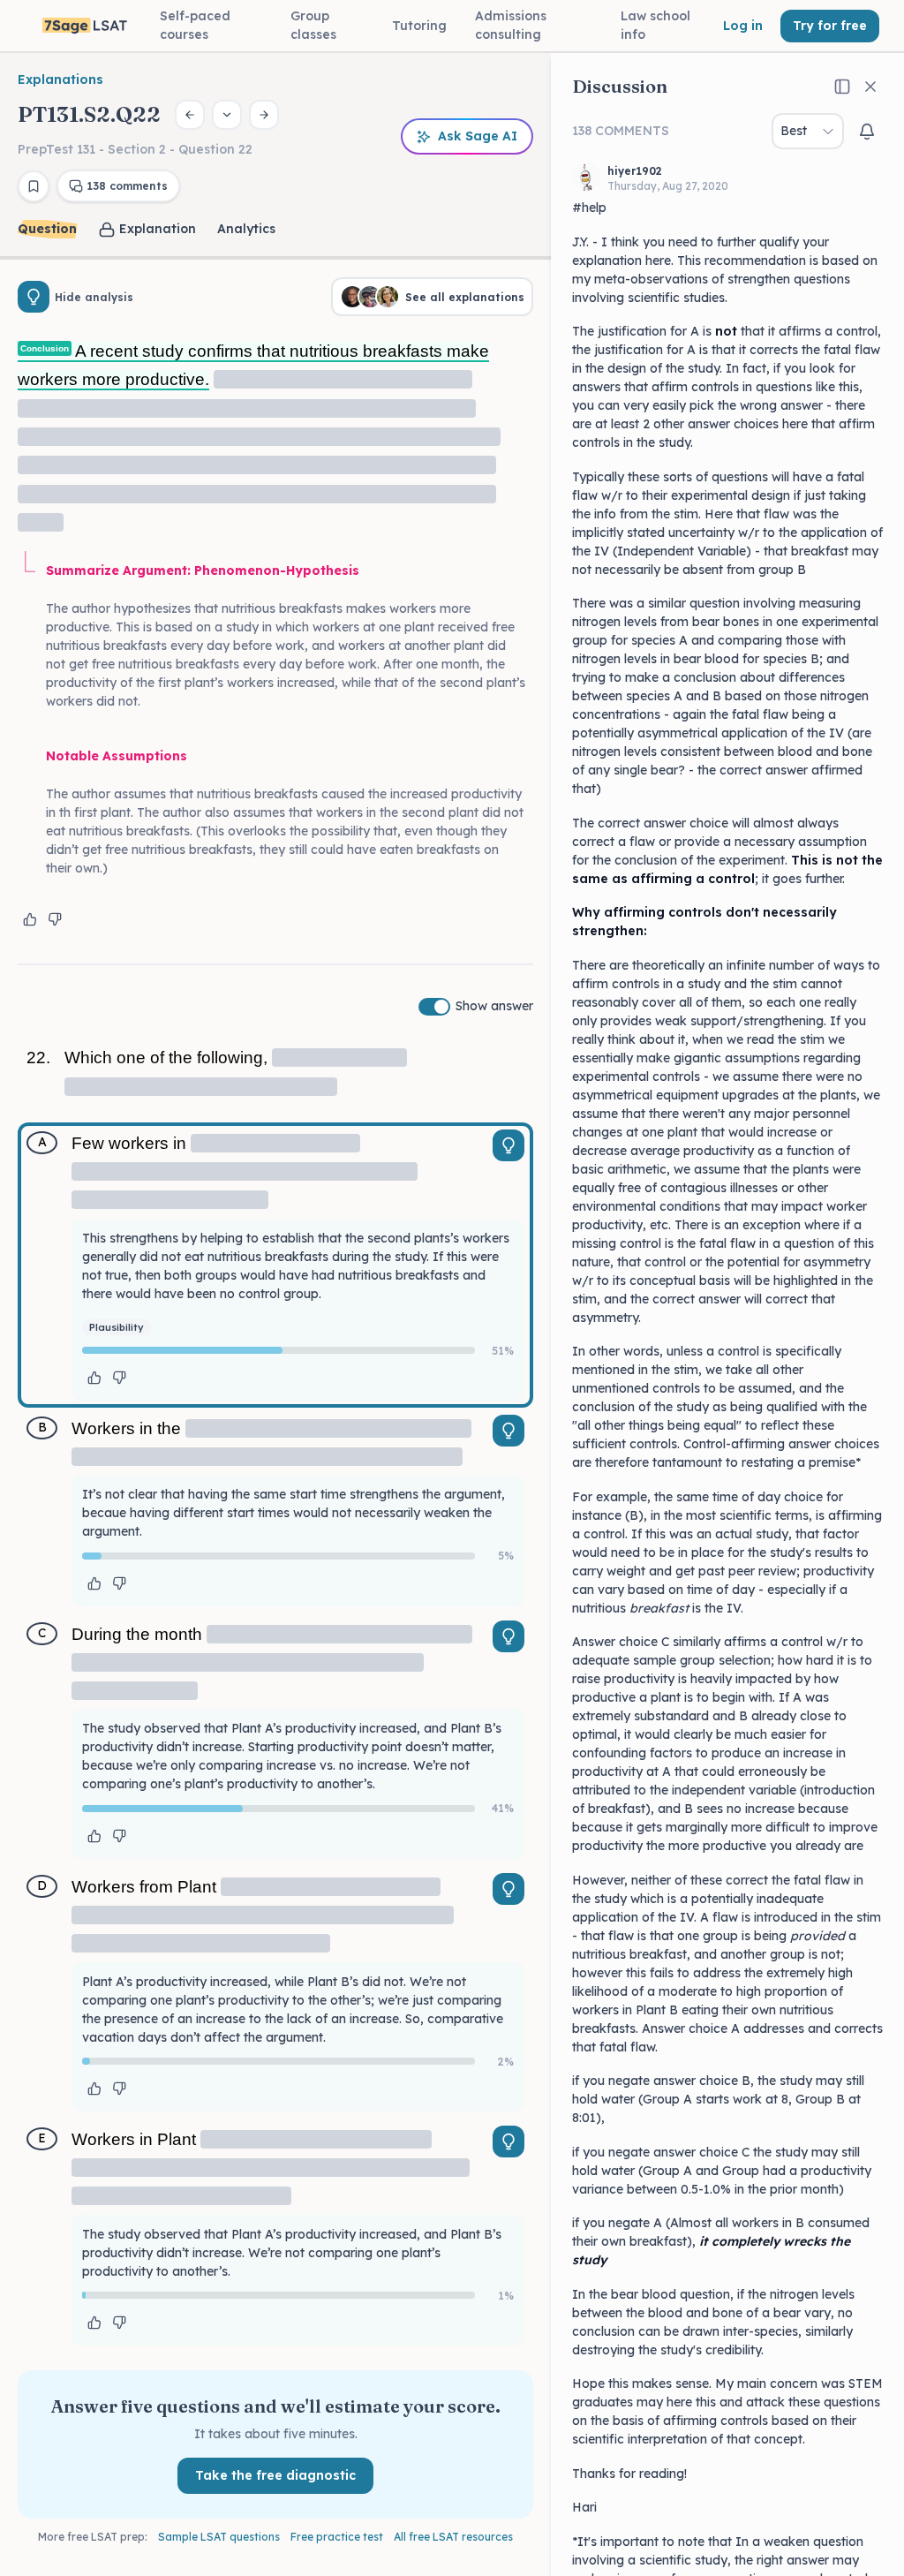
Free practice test (337, 2537)
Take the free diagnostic (275, 2475)
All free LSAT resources (453, 2537)
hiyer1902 (635, 171)
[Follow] (867, 132)
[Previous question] (190, 115)
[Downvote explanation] (55, 919)
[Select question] (227, 115)
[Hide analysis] (34, 297)
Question (47, 229)
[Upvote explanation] (30, 919)
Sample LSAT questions (219, 2537)
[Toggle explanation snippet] (508, 1145)
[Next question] (264, 115)
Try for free (830, 26)
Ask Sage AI (478, 136)
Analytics (246, 229)
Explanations (60, 79)
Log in (743, 26)
